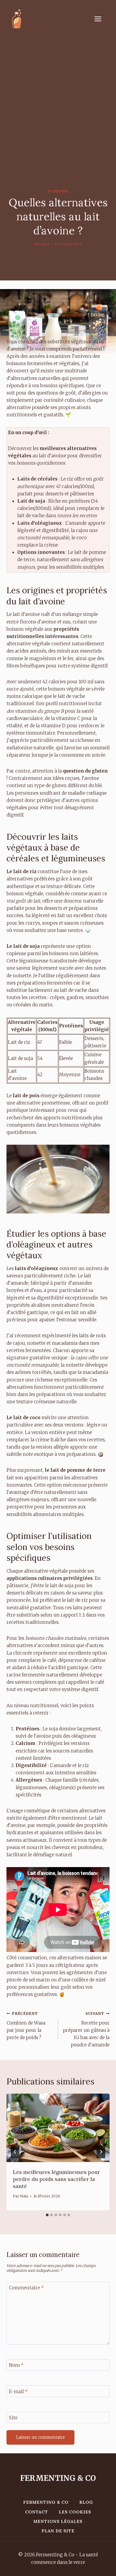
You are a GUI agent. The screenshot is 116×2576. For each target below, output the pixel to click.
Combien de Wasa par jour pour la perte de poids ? (26, 2026)
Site (13, 2418)
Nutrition (58, 191)
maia (45, 244)
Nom (16, 2365)
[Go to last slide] (15, 2152)
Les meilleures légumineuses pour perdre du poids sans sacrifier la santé (57, 2179)
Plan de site (58, 2531)
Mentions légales (58, 2521)
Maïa (24, 2196)
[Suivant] (101, 2152)
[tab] (47, 2215)
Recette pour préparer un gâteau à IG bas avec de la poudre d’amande (86, 2030)
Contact (37, 2512)
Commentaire (26, 2288)
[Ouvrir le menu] (101, 19)
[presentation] (58, 2128)
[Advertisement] (58, 98)
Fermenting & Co (46, 2502)
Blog (86, 2502)
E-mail (18, 2391)
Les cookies (75, 2512)
